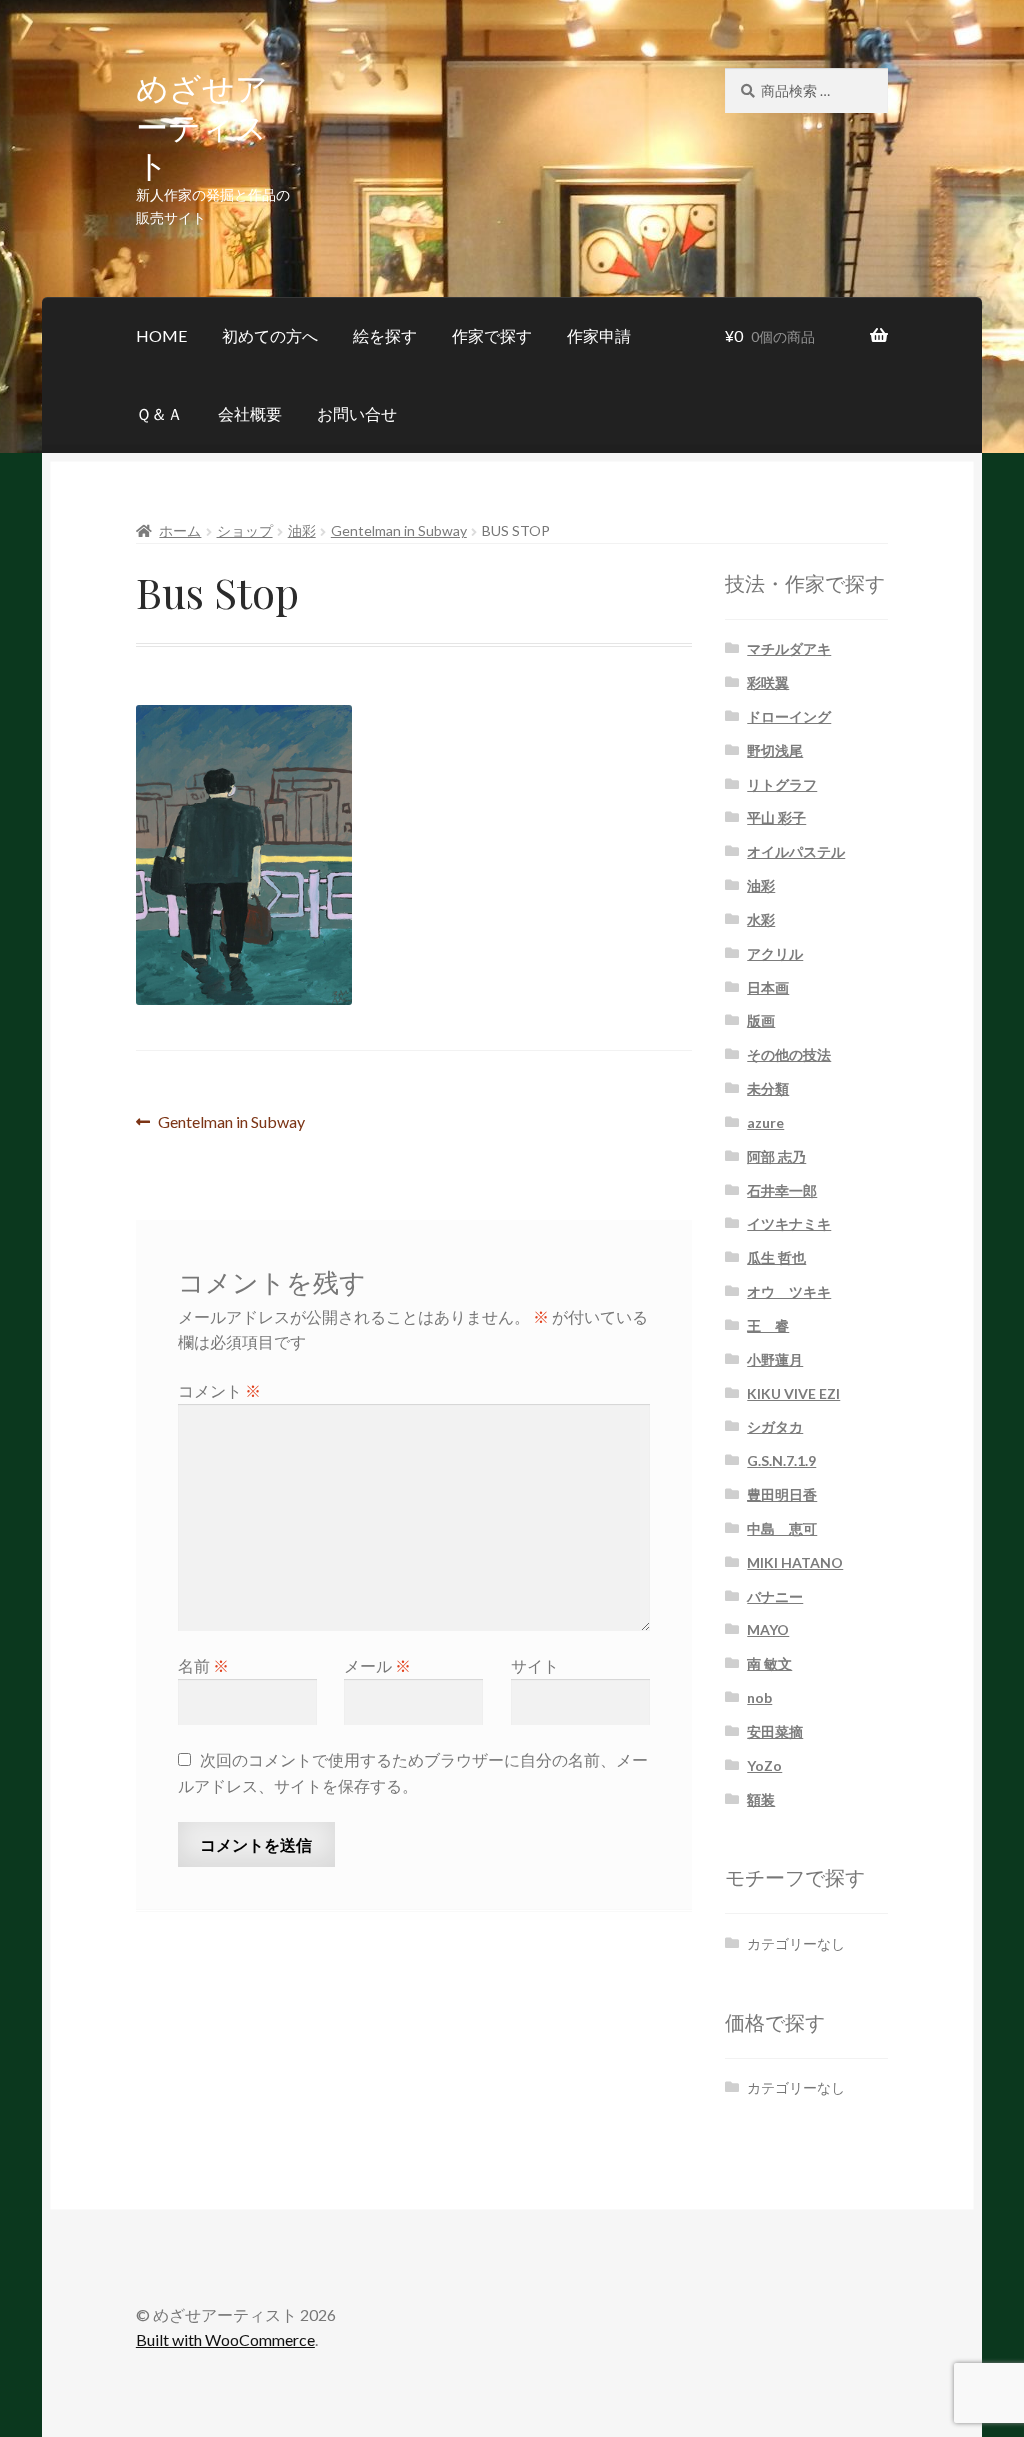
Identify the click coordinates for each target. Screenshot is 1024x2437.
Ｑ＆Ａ (159, 413)
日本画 (768, 987)
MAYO (768, 1629)
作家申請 (599, 335)
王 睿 (768, 1325)
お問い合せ (357, 413)
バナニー (775, 1596)
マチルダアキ (789, 648)
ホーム (180, 530)
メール (377, 1665)
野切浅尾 (775, 750)
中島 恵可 (782, 1528)
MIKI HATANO (795, 1562)
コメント (219, 1390)
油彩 (302, 530)
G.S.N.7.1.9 (781, 1460)
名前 (203, 1665)
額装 (761, 1799)
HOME (161, 335)
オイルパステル (796, 851)
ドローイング (789, 716)
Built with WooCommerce (225, 2339)
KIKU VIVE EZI (793, 1393)
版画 (761, 1020)
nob (759, 1697)
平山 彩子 (776, 817)
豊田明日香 (782, 1494)
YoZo (764, 1765)
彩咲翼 (768, 682)
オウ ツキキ (789, 1291)
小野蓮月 (775, 1359)
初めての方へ (270, 335)
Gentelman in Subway (399, 530)
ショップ (245, 530)
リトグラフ (782, 784)
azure (765, 1122)
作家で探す (492, 335)
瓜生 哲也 (776, 1257)
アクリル (775, 953)
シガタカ (775, 1426)
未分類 (768, 1088)
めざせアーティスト (202, 125)
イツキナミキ (789, 1223)
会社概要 (250, 413)
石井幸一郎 (782, 1190)
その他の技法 (789, 1054)
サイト (535, 1665)
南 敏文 (769, 1663)
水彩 (761, 919)
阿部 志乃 (776, 1156)
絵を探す (385, 335)
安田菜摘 (775, 1731)
